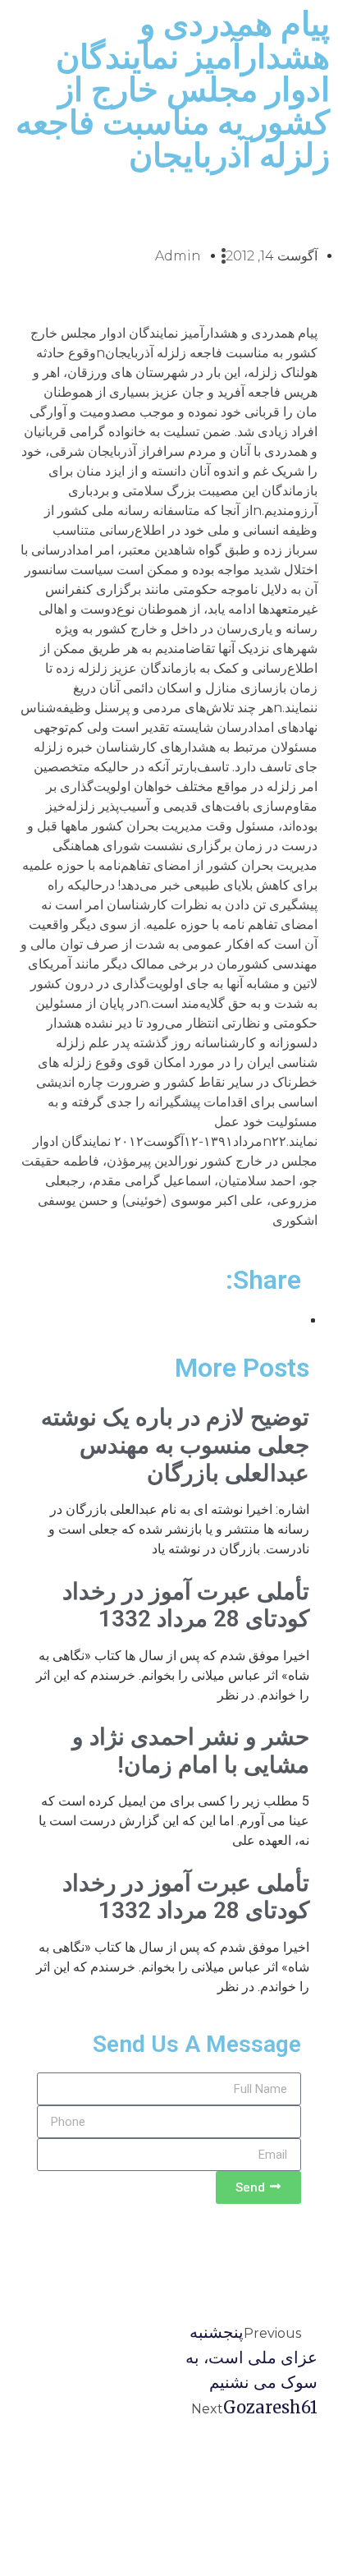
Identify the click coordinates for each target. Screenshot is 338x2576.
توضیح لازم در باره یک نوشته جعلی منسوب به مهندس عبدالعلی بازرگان (175, 1445)
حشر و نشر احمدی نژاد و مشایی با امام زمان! (191, 1751)
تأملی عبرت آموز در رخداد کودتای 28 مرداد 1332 (186, 1605)
